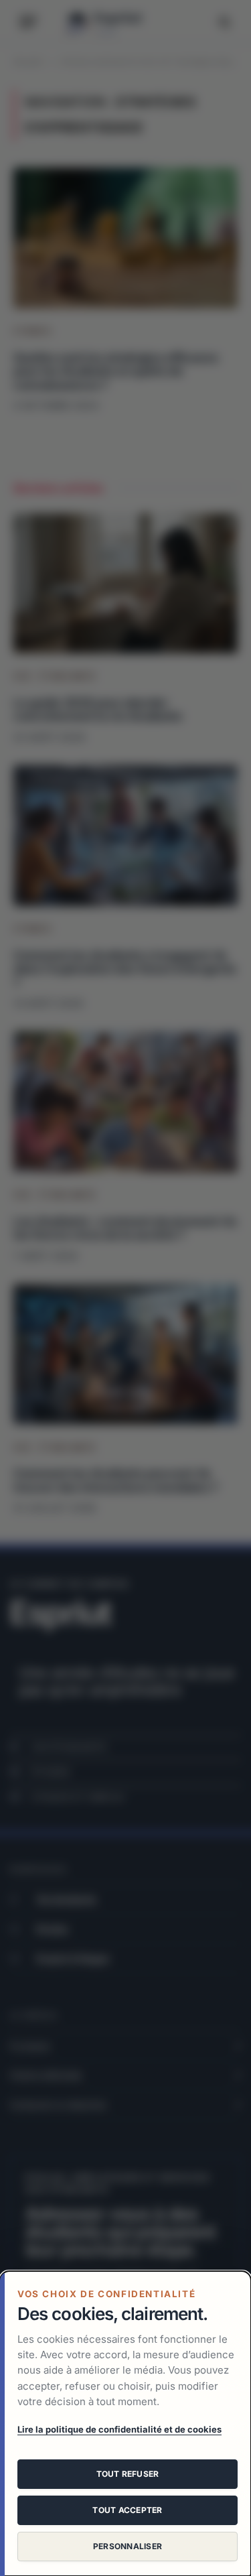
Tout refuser (128, 2474)
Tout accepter (127, 2510)
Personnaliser (128, 2546)
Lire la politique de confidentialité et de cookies (119, 2429)
